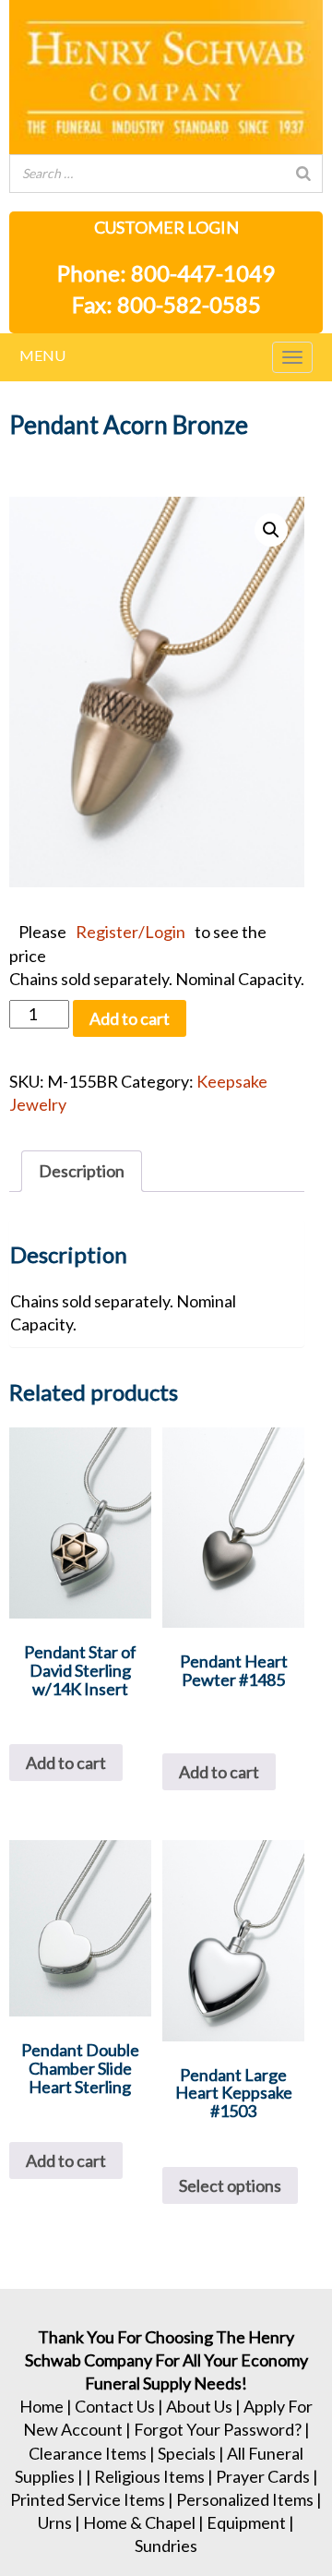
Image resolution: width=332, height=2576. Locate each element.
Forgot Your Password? (218, 2429)
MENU (42, 355)
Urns (55, 2522)
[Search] (303, 174)
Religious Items (149, 2476)
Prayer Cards (263, 2476)
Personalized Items (245, 2499)
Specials (187, 2453)
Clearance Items (88, 2453)
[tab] (82, 1171)
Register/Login (130, 932)
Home (41, 2406)
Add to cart (130, 1018)
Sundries (166, 2546)
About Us (199, 2406)
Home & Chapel (139, 2522)
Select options (230, 2185)
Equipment (246, 2522)
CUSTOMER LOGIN (166, 227)
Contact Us (115, 2406)
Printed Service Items (88, 2499)
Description (82, 1171)
